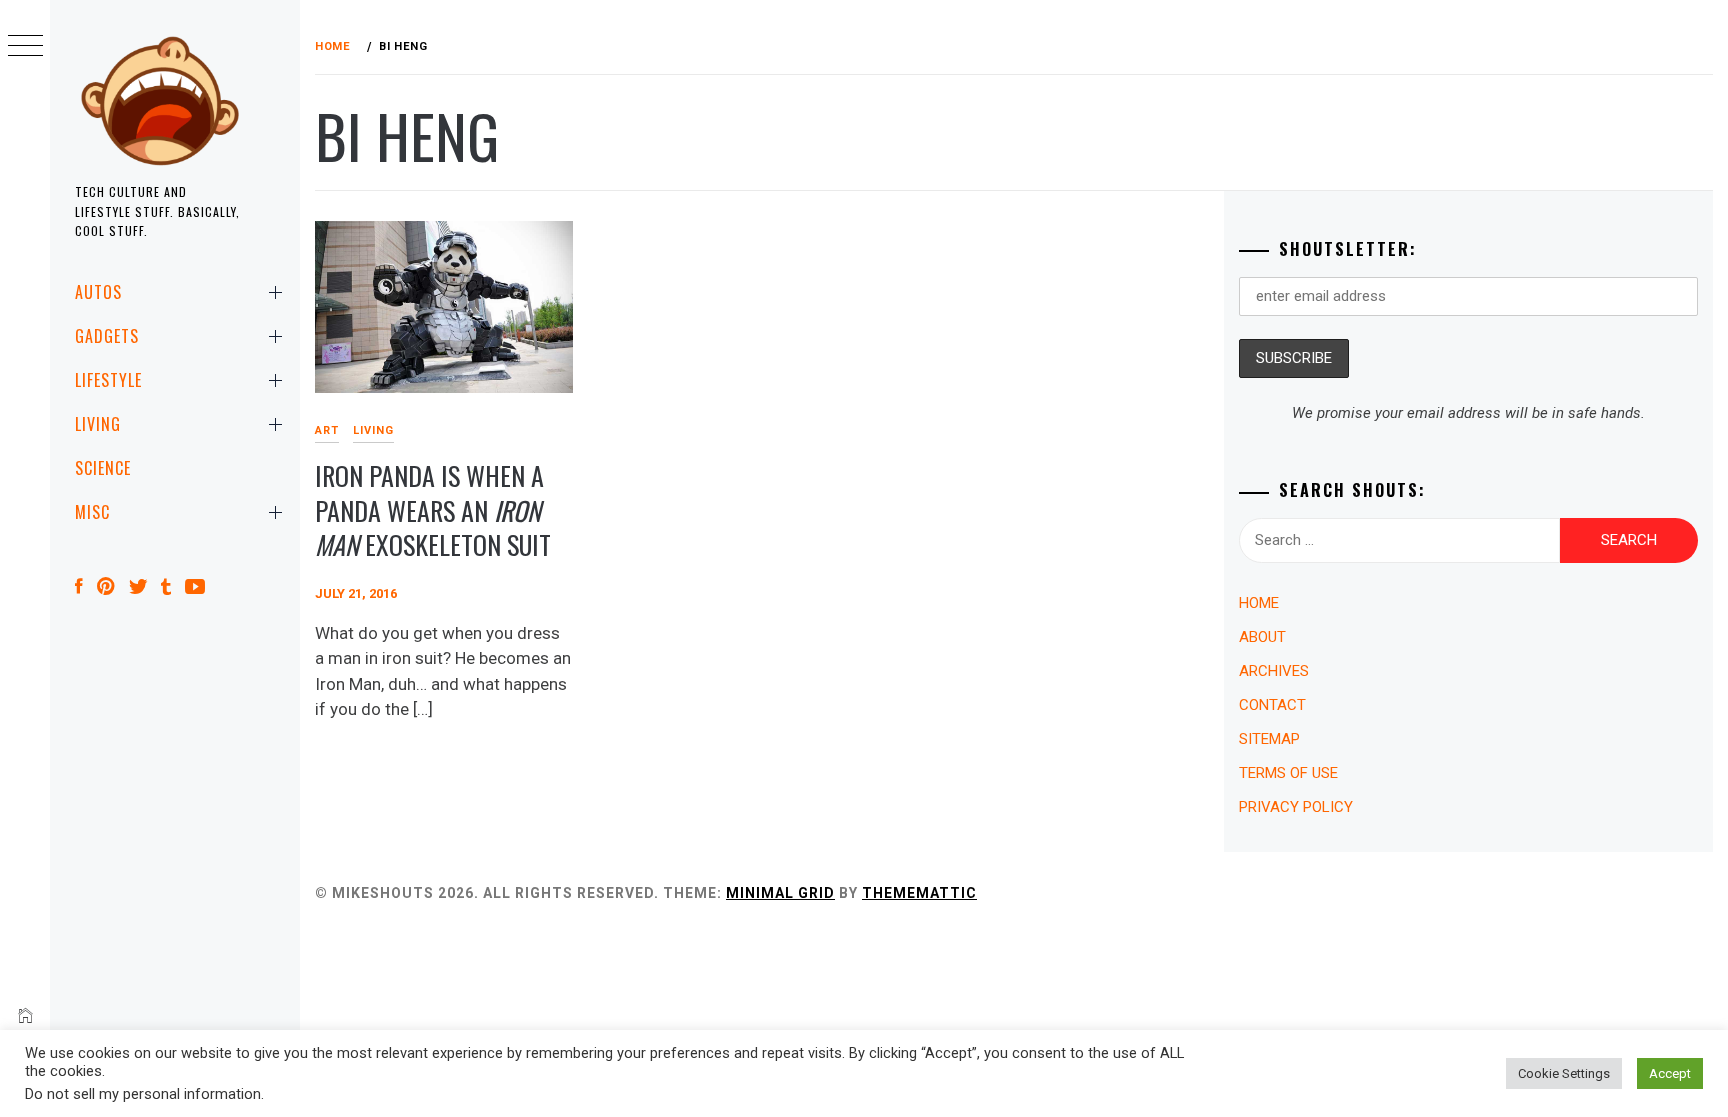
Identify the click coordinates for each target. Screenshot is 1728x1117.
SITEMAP (1269, 739)
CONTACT (1272, 705)
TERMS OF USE (1288, 773)
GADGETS (107, 336)
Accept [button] (1670, 1073)
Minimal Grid (780, 893)
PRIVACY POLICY (1296, 807)
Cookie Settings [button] (1564, 1073)
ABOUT (1262, 637)
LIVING (98, 424)
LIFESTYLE (108, 380)
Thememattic (919, 893)
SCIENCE (103, 468)
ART (327, 430)
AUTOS (98, 292)
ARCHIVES (1274, 671)
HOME (1259, 603)
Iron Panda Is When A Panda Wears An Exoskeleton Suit (433, 510)
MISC (92, 512)
